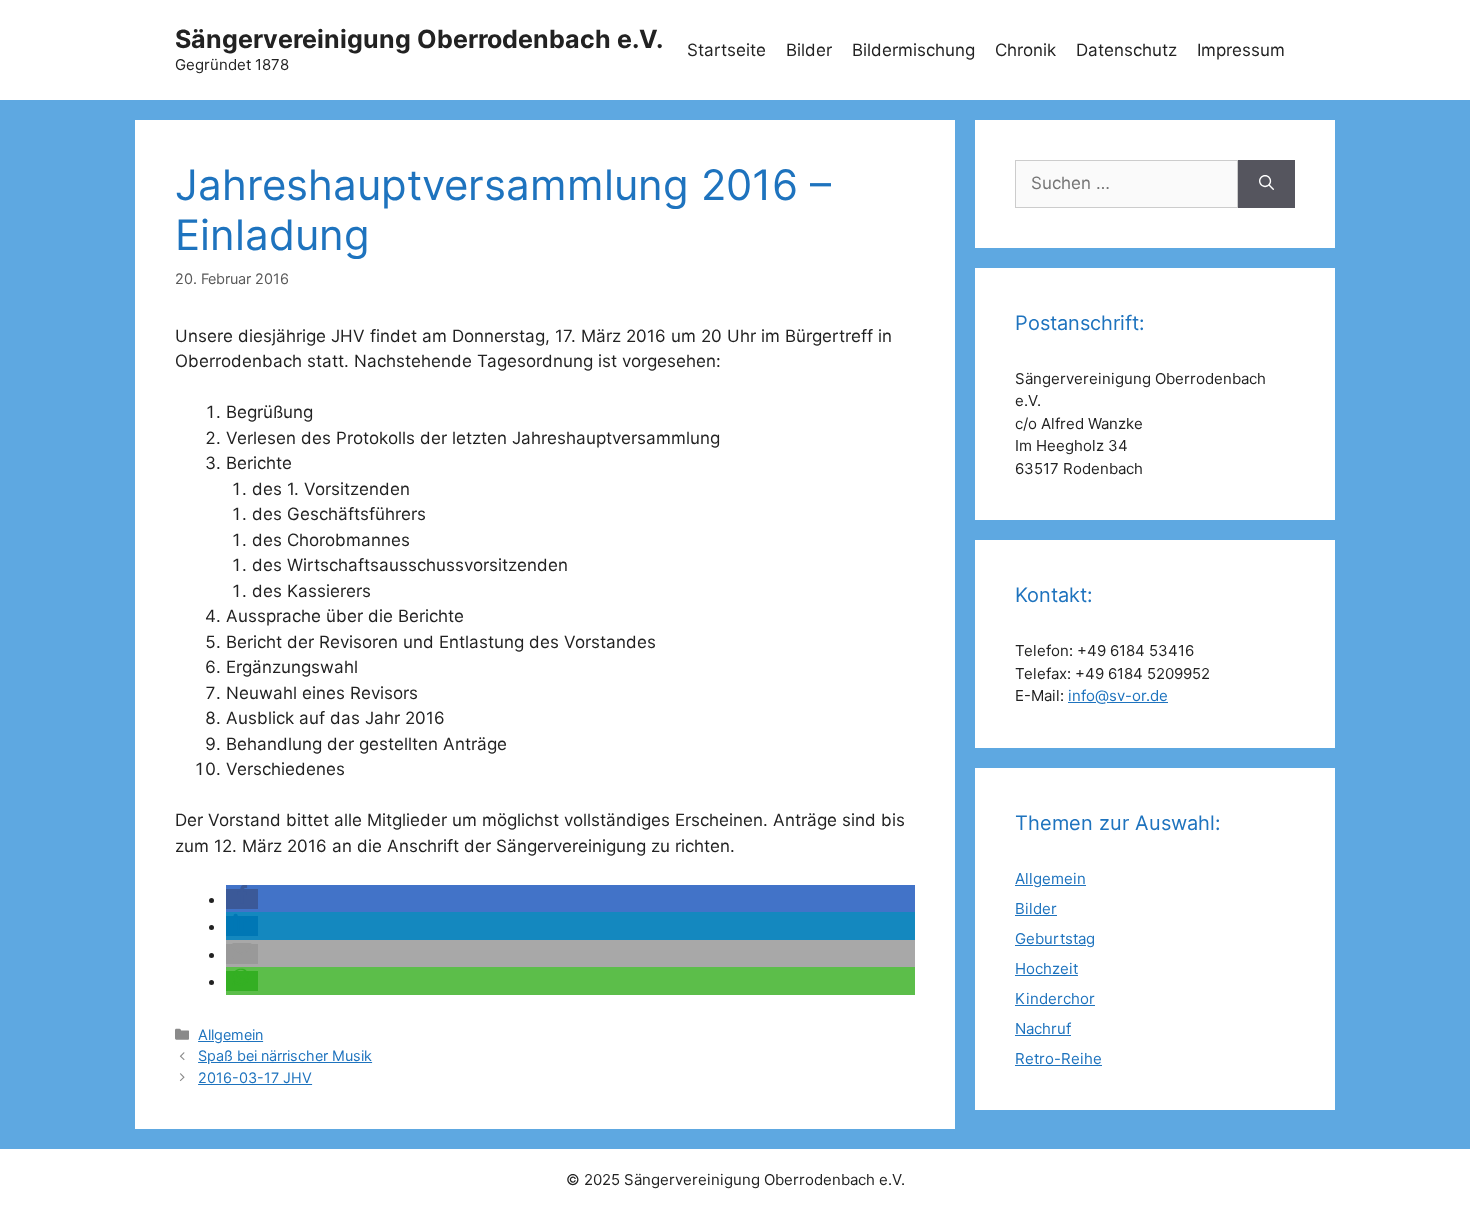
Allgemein (230, 1034)
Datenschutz (1126, 50)
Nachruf (1043, 1028)
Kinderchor (1055, 998)
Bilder (809, 50)
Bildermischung (913, 50)
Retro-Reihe (1058, 1058)
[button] (242, 899)
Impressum (1241, 50)
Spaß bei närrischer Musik (285, 1055)
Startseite (726, 50)
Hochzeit (1046, 968)
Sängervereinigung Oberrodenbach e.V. (419, 39)
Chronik (1025, 50)
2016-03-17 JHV (255, 1077)
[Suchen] (1266, 184)
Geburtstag (1055, 938)
